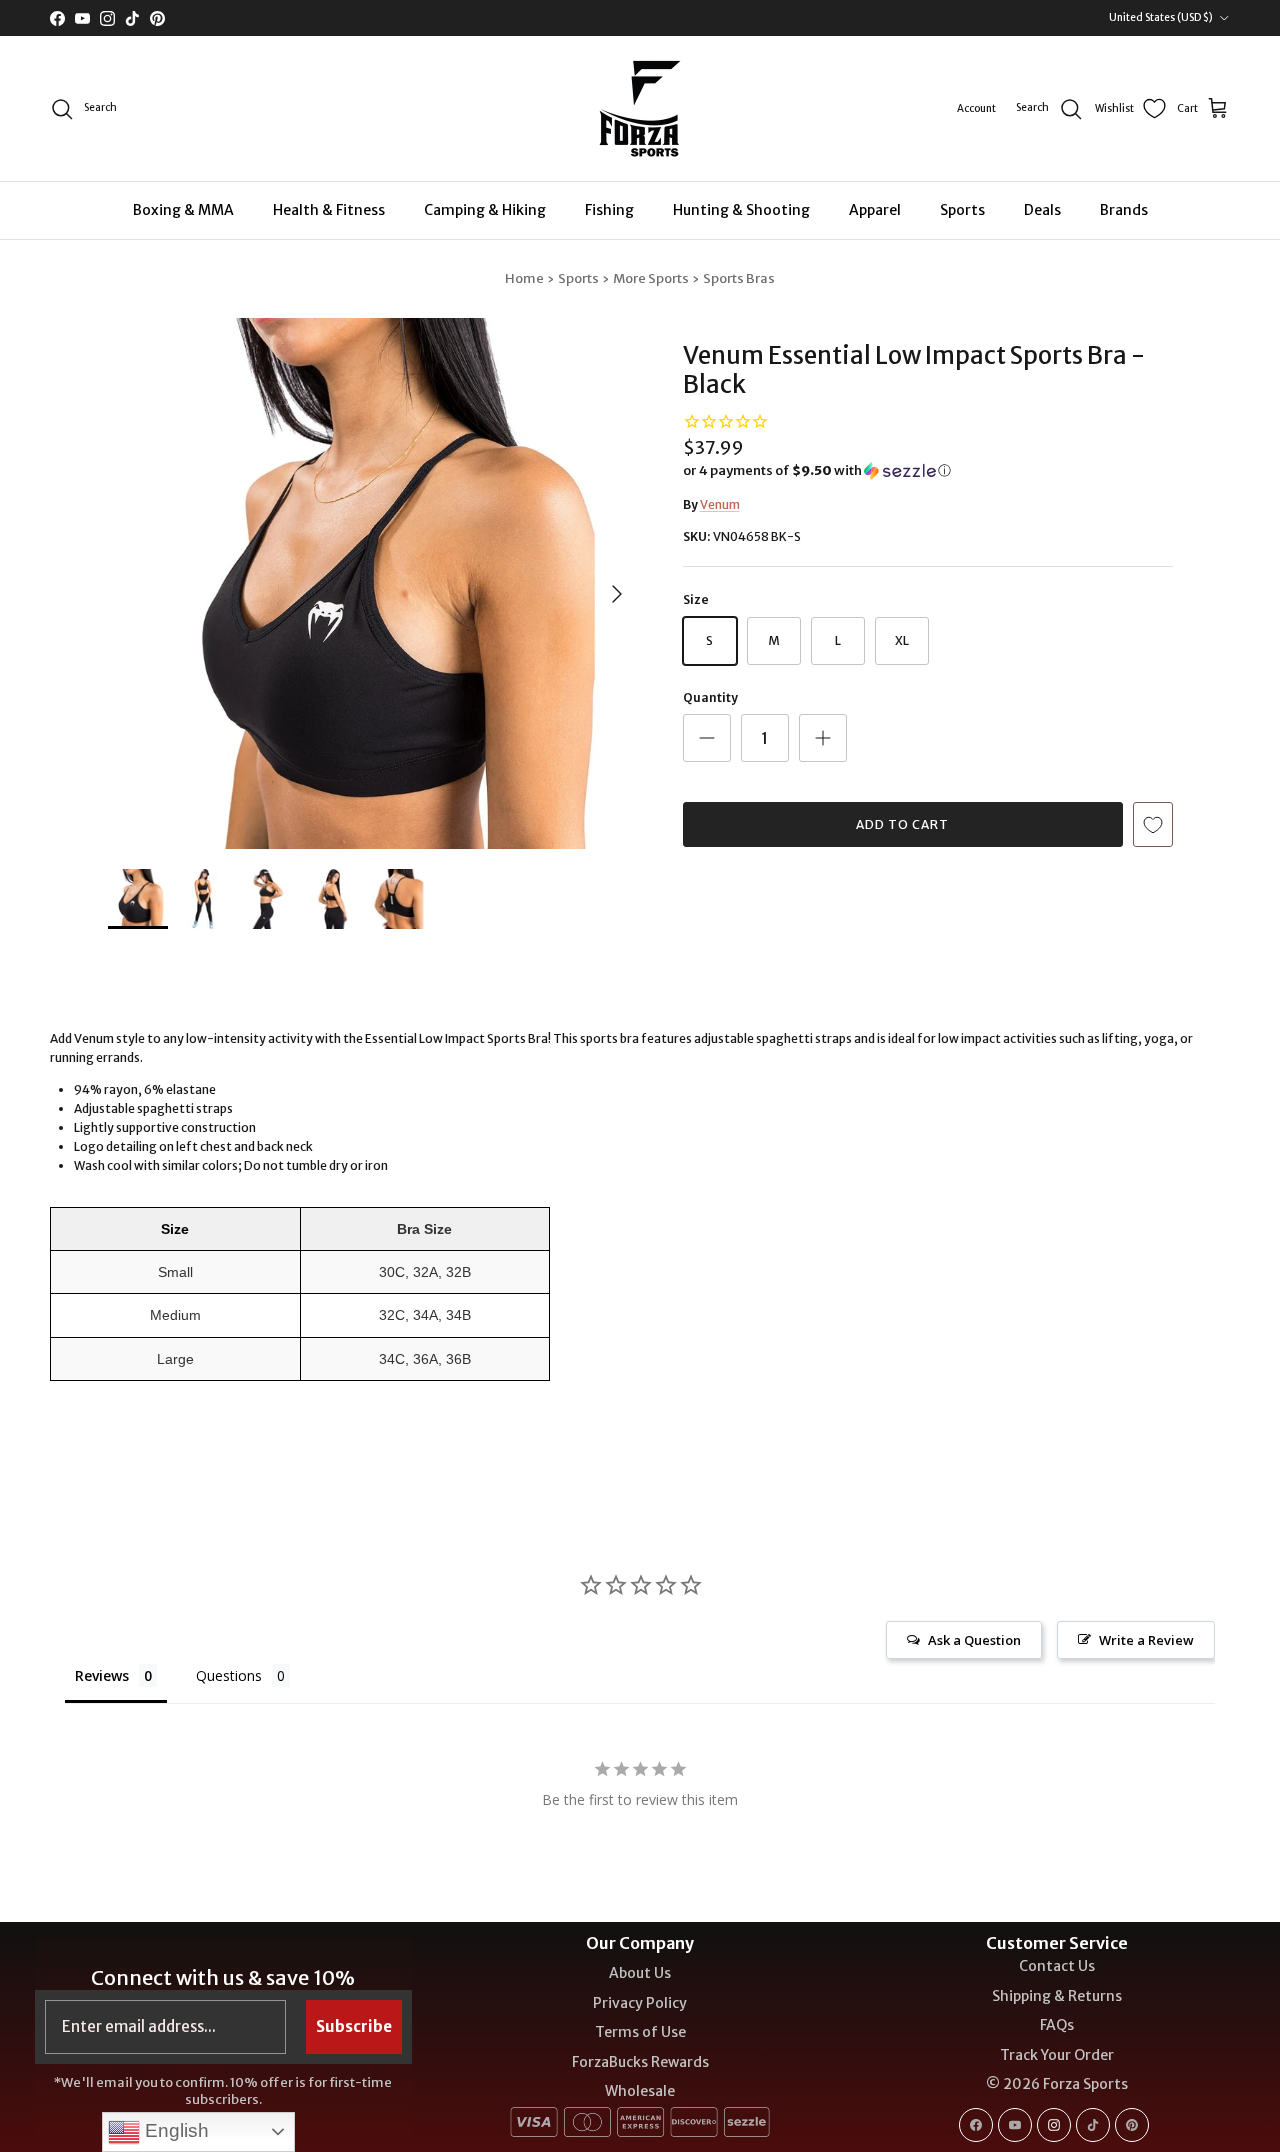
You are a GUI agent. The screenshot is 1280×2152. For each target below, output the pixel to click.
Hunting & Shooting (741, 210)
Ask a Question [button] (974, 1640)
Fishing (609, 210)
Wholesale (640, 2091)
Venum (720, 504)
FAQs (1057, 2025)
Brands (1124, 210)
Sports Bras (739, 278)
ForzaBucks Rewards (640, 2062)
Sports (962, 210)
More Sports (651, 278)
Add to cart (902, 824)
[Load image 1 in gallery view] (373, 583)
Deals (1042, 210)
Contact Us (1057, 1966)
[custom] (976, 2125)
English (174, 2130)
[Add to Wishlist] (1153, 824)
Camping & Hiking (485, 210)
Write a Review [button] (1146, 1640)
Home (524, 278)
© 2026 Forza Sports (1057, 2084)
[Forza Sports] (640, 108)
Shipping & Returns (1057, 1996)
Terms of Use (640, 2032)
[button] (817, 471)
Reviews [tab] (102, 1675)
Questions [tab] (229, 1675)
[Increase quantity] (823, 738)
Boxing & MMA (183, 210)
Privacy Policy (640, 2003)
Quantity (710, 697)
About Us (640, 1973)
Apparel (875, 210)
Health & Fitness (329, 210)
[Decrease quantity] (707, 738)
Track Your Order (1057, 2055)
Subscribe (354, 2026)
